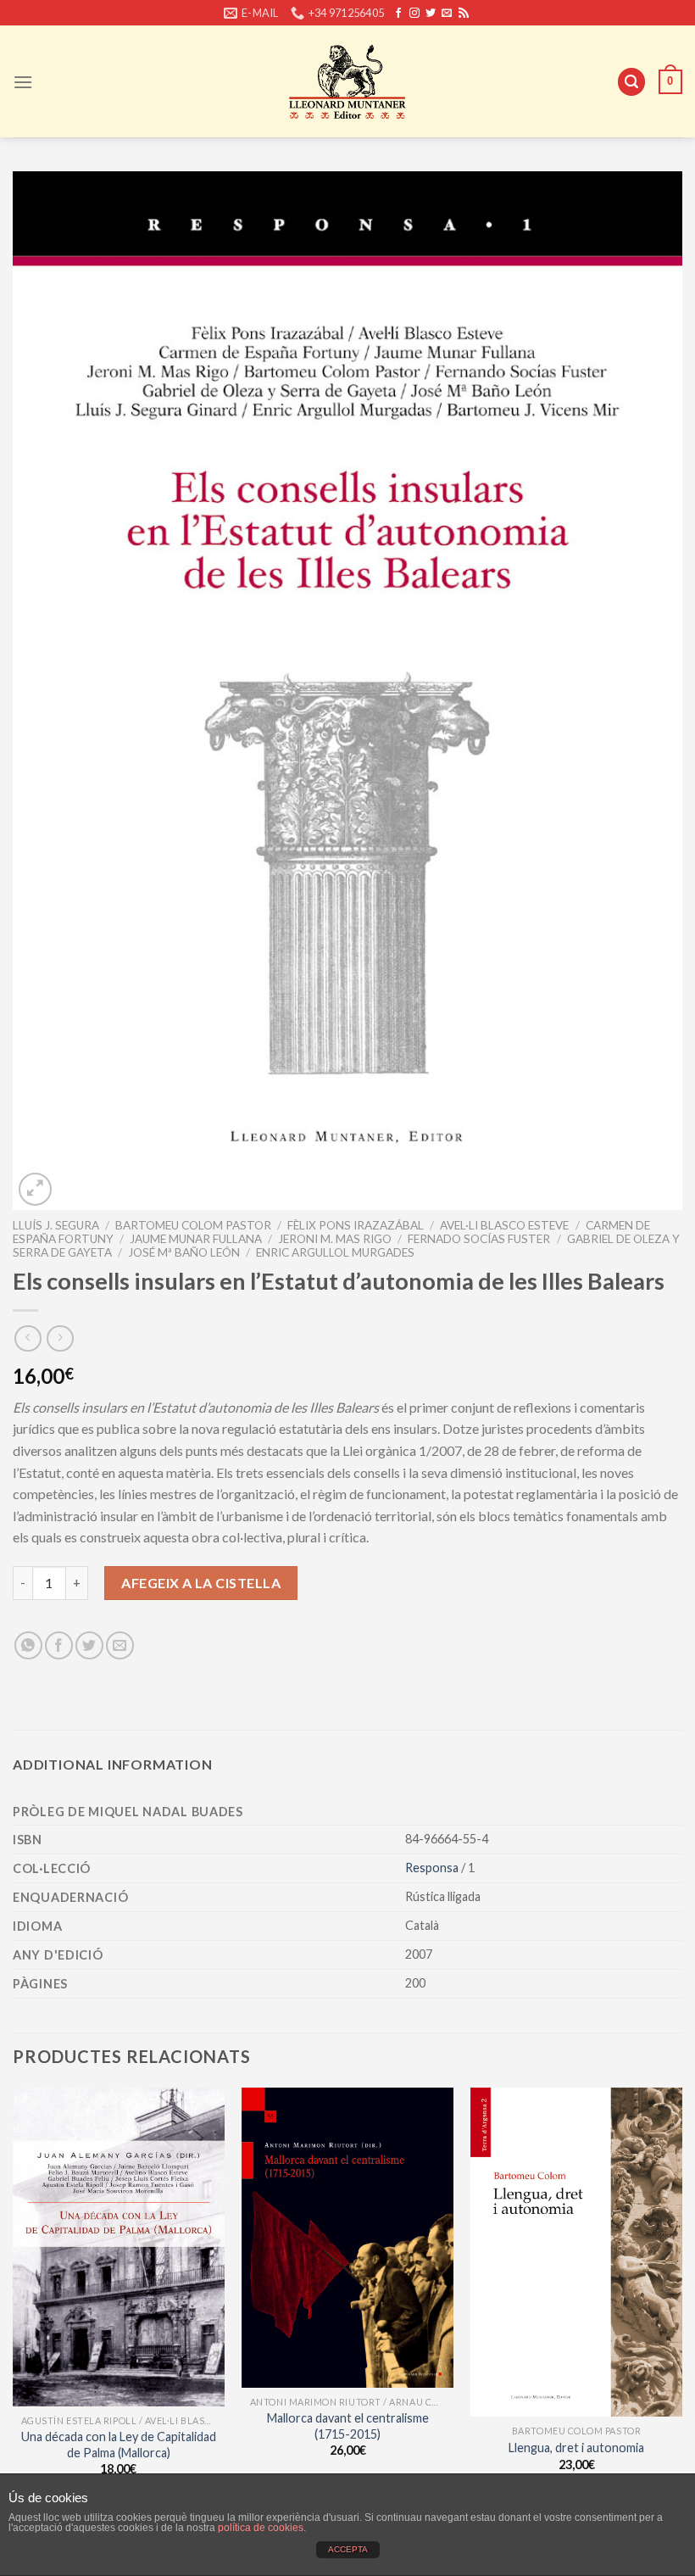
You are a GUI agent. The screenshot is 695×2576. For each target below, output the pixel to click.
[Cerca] (631, 82)
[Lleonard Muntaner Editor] (347, 81)
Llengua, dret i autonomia (576, 2448)
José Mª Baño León (184, 1252)
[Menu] (23, 82)
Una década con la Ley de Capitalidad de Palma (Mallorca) (119, 2445)
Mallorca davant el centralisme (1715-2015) (348, 2426)
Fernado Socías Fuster (479, 1239)
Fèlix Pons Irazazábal (356, 1225)
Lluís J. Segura (56, 1225)
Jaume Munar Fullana (196, 1239)
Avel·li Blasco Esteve (504, 1225)
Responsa (433, 1868)
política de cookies (261, 2528)
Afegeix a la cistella (201, 1583)
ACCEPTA (348, 2549)
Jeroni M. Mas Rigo (335, 1239)
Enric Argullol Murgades (335, 1252)
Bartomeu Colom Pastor (193, 1225)
